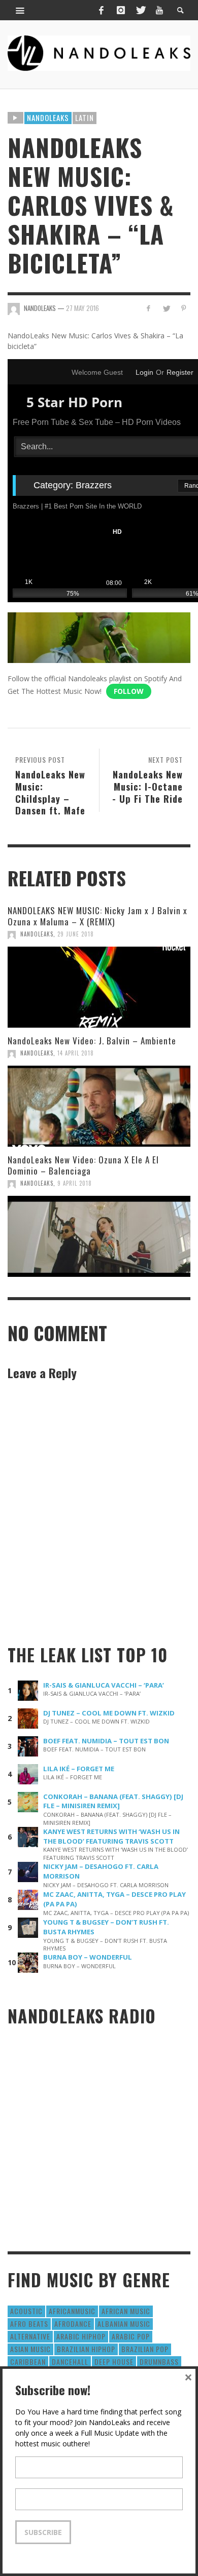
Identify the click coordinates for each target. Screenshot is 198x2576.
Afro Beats (29, 2324)
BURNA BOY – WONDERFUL (88, 1957)
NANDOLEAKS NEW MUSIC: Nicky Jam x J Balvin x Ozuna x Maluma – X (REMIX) (97, 916)
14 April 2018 (76, 1053)
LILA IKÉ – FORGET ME (79, 1769)
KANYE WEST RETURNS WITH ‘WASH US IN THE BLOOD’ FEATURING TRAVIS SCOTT (111, 1836)
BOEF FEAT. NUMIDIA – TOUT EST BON (106, 1741)
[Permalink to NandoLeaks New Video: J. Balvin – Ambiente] (99, 1106)
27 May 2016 (82, 308)
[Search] (20, 10)
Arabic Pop (131, 2336)
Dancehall (70, 2362)
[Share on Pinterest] (184, 308)
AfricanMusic (72, 2311)
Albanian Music (124, 2324)
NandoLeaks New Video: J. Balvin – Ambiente (92, 1041)
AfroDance (73, 2324)
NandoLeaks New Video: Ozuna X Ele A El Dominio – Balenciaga (83, 1165)
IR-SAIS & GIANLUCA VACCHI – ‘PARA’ (104, 1685)
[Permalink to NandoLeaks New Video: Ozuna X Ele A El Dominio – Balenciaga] (99, 1236)
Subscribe (43, 2532)
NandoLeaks (37, 934)
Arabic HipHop (81, 2336)
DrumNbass (159, 2362)
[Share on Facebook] (148, 308)
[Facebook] (101, 10)
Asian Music (30, 2349)
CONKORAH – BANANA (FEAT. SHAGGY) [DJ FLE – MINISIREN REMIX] (113, 1801)
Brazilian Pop (145, 2349)
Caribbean (28, 2362)
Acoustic (26, 2311)
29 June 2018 (76, 934)
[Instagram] (121, 10)
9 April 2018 (75, 1183)
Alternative (30, 2336)
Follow (129, 691)
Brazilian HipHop (86, 2349)
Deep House (114, 2362)
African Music (126, 2311)
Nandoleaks (48, 118)
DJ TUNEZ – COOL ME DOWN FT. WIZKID (109, 1713)
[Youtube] (159, 10)
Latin (85, 118)
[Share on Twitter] (166, 308)
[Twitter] (140, 10)
